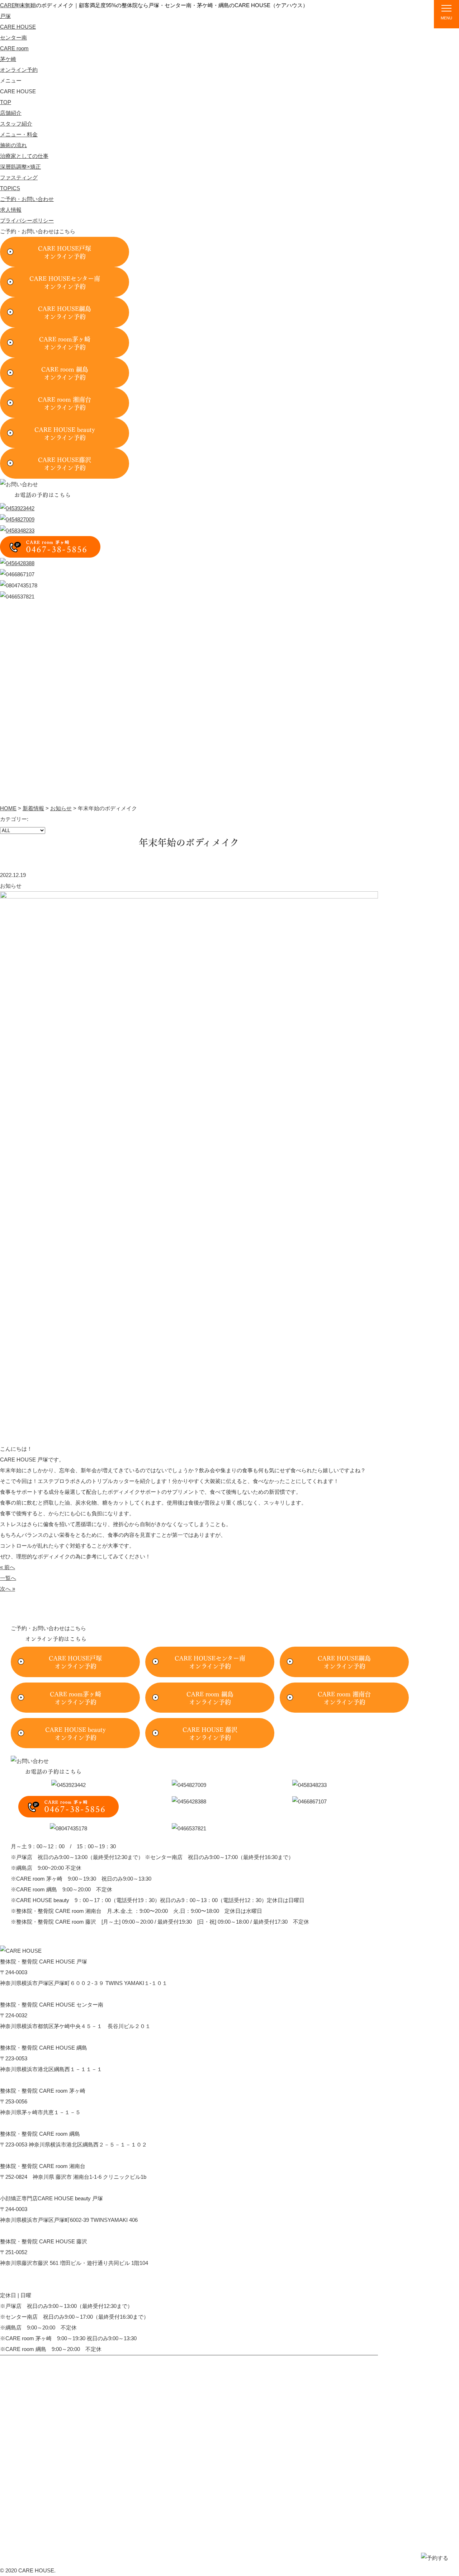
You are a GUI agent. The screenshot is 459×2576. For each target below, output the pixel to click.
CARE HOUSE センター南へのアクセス (48, 2037)
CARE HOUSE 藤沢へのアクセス (40, 2274)
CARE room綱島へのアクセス (36, 2155)
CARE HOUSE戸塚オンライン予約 (65, 252)
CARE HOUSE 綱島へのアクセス (40, 2080)
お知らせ (61, 808)
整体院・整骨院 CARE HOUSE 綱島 (72, 2409)
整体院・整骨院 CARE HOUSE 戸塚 (72, 2377)
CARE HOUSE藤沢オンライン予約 (65, 463)
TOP (200, 20)
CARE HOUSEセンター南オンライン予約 (65, 282)
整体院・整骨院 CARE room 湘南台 (71, 2457)
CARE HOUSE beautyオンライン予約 (65, 433)
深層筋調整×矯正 (20, 167)
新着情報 (33, 808)
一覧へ (8, 1578)
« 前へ (8, 1567)
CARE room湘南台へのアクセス (39, 2188)
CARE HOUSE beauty (55, 2474)
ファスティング (19, 177)
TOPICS (406, 20)
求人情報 (11, 210)
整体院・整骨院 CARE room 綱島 (69, 2441)
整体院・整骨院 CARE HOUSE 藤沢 (72, 2490)
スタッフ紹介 (272, 20)
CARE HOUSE (62, 17)
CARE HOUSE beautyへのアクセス (43, 2231)
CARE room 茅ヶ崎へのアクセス (39, 2123)
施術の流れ (368, 20)
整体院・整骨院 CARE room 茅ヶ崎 (71, 2425)
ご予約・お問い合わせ (27, 199)
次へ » (8, 1589)
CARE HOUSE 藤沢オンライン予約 (210, 1733)
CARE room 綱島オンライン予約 (65, 373)
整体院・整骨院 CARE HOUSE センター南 (80, 2393)
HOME (8, 808)
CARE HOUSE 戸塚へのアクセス (40, 1994)
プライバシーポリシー (27, 220)
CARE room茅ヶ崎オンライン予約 (65, 343)
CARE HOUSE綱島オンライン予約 (65, 312)
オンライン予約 (19, 70)
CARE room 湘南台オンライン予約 (65, 403)
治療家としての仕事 (24, 156)
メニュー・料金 (321, 20)
